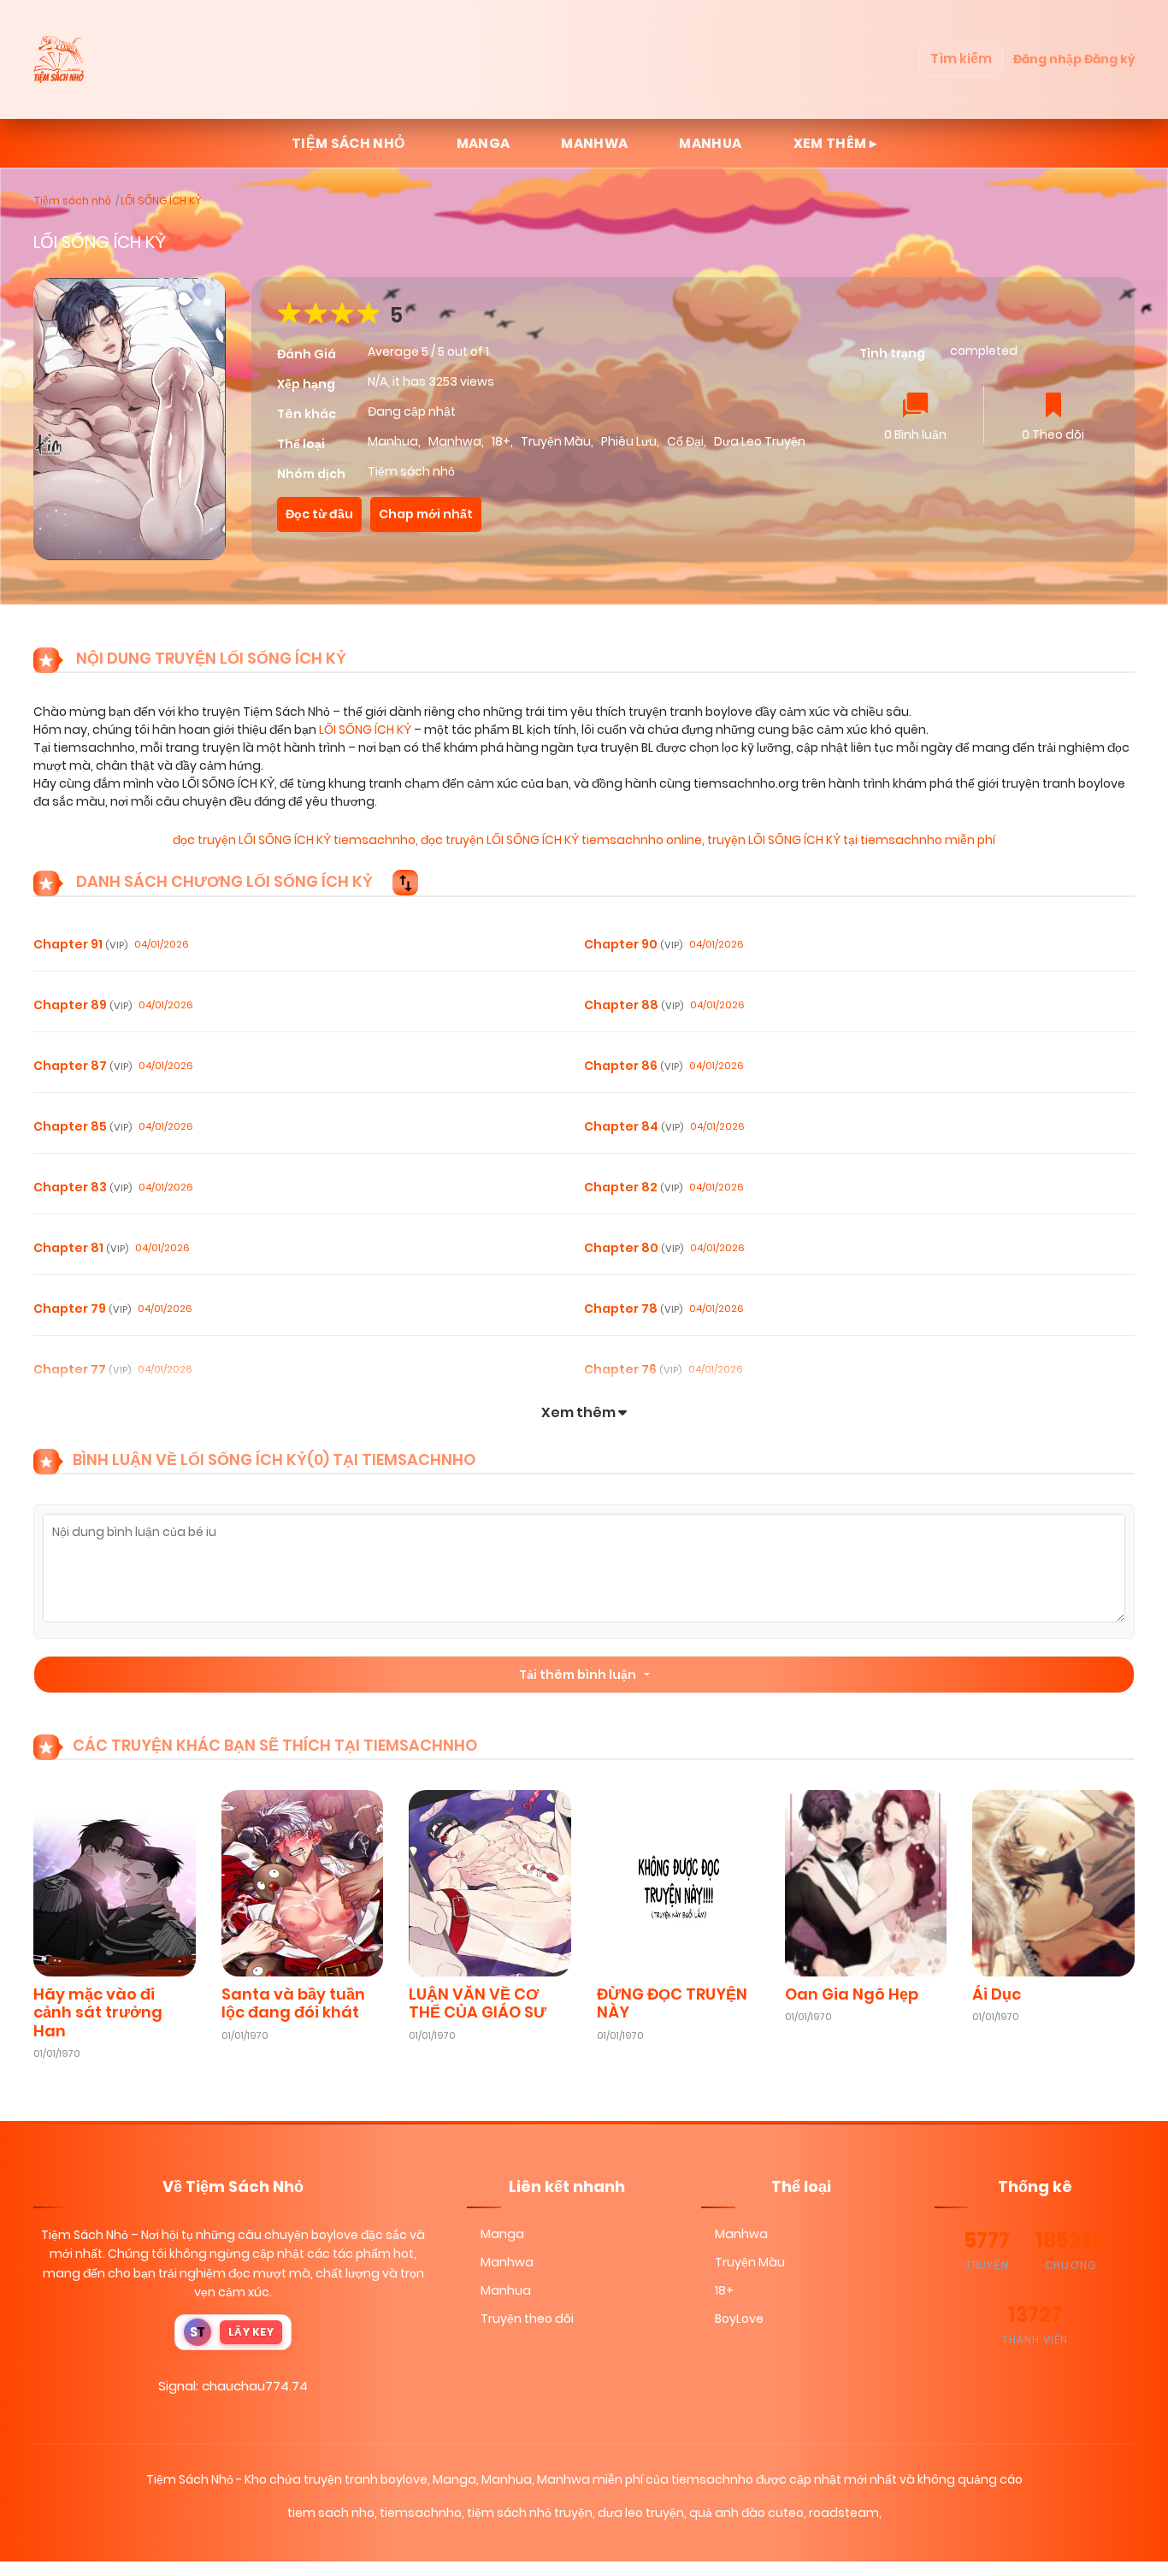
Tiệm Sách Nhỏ (85, 2235)
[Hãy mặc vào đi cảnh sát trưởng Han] (115, 1882)
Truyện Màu (556, 441)
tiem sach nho (331, 2513)
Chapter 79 (82, 1309)
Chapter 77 (82, 1369)
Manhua (710, 143)
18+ (501, 441)
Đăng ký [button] (1109, 59)
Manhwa (594, 143)
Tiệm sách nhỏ (73, 201)
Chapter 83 (83, 1187)
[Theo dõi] (1053, 407)
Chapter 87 (83, 1066)
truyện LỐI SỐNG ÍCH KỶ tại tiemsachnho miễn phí (851, 840)
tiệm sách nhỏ (348, 143)
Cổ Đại (685, 441)
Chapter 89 (83, 1005)
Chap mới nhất (426, 514)
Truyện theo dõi (527, 2319)
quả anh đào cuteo (746, 2513)
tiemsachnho (421, 2513)
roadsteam (844, 2513)
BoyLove (739, 2319)
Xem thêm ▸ (835, 143)
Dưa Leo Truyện (760, 441)
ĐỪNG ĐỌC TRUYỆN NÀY (672, 2003)
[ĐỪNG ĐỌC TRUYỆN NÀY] (678, 1882)
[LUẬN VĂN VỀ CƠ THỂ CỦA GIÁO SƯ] (490, 1882)
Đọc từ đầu (319, 514)
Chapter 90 (633, 944)
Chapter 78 (633, 1309)
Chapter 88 (634, 1005)
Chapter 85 (83, 1126)
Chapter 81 (81, 1248)
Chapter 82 (633, 1187)
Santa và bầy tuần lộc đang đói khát (293, 2003)
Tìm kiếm (961, 59)
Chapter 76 (633, 1369)
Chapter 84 (634, 1126)
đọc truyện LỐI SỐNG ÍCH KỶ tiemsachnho (294, 840)
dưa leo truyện (641, 2513)
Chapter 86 (633, 1066)
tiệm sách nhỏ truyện (530, 2513)
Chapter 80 (634, 1248)
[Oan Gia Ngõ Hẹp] (866, 1882)
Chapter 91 (80, 944)
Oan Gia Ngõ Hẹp (852, 1994)
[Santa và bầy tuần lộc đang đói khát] (303, 1882)
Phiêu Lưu (629, 441)
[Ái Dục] (1053, 1882)
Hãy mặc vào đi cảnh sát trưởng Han (98, 2012)
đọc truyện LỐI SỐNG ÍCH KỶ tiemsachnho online (561, 840)
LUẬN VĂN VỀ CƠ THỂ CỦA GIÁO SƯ (478, 2003)
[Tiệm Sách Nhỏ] (61, 59)
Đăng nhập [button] (1047, 59)
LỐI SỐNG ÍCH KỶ (161, 201)
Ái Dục (997, 1994)
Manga (484, 143)
